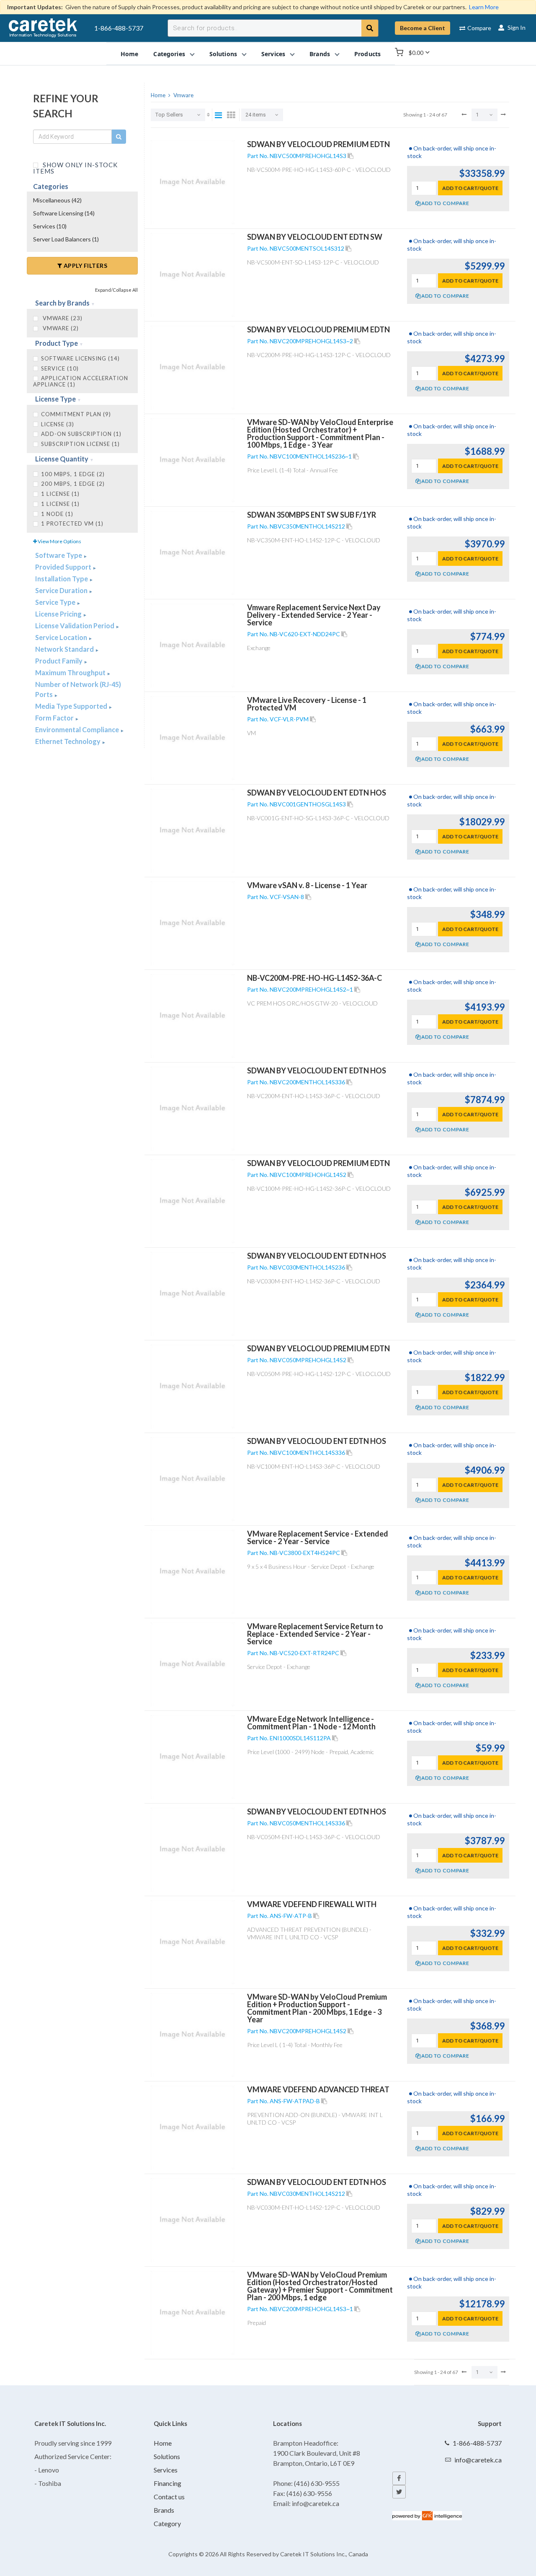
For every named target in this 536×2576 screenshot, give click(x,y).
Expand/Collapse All (116, 290)
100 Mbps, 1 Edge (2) (73, 474)
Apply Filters (85, 266)
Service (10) (60, 368)
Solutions (167, 2456)
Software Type (59, 555)
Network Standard (65, 649)
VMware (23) (62, 318)
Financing (167, 2483)
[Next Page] (503, 114)
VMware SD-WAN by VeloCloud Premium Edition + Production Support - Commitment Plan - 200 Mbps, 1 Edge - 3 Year (317, 2008)
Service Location (62, 637)
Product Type (57, 343)
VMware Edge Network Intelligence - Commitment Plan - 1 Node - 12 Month (311, 1723)
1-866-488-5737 (119, 28)
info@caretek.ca (478, 2460)
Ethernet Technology (68, 741)
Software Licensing (64, 213)
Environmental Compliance (78, 730)
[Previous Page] (464, 114)
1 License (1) (60, 504)
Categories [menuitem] (169, 53)
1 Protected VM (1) (72, 523)
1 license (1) (60, 494)
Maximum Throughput (71, 673)
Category (167, 2523)
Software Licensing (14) (80, 358)
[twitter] (399, 2492)
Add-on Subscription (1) (81, 434)
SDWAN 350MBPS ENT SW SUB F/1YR (312, 515)
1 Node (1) (57, 514)
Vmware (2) (60, 328)
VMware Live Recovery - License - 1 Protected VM (307, 704)
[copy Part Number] (350, 156)
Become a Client (423, 28)
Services (50, 226)
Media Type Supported (72, 706)
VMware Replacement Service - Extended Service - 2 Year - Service (318, 1537)
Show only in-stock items (75, 167)
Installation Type (62, 579)
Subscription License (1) (80, 444)
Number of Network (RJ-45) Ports (78, 689)
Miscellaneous (57, 200)
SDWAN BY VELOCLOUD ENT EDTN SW (315, 237)
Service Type (56, 602)
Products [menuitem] (367, 53)
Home (163, 2443)
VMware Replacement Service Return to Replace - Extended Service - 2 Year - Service (315, 1634)
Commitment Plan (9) (76, 414)
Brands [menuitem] (320, 53)
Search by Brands (63, 303)
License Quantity (62, 459)
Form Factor (55, 718)
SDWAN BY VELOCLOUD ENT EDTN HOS (317, 793)
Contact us (169, 2497)
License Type (56, 399)
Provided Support (64, 567)
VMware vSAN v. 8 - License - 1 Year (307, 885)
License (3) (58, 424)
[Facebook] (399, 2478)
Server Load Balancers (66, 239)
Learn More (484, 7)
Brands (164, 2510)
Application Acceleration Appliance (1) (81, 381)
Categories (51, 186)
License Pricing (59, 614)
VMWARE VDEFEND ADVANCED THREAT (318, 2089)
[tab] (82, 303)
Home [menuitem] (130, 53)
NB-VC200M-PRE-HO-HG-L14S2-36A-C (314, 978)
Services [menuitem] (273, 53)
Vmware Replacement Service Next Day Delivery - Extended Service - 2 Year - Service (314, 615)
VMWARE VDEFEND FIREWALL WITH (312, 1904)
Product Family (59, 661)
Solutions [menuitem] (223, 53)
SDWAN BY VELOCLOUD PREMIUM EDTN (318, 144)
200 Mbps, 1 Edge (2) (73, 484)
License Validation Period (75, 626)
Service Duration (62, 590)
